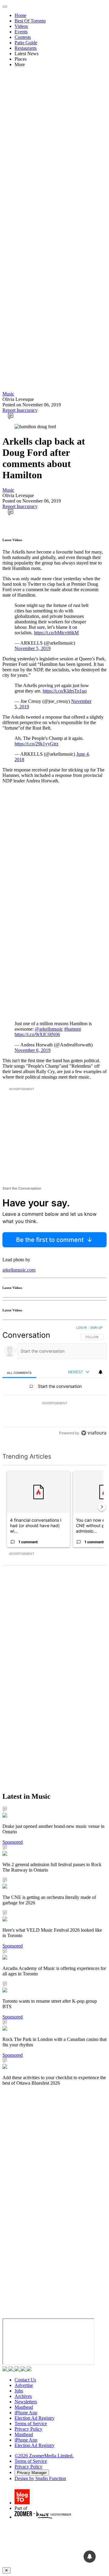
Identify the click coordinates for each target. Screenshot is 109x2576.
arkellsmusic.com (19, 1270)
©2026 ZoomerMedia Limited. (44, 2456)
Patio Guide (26, 43)
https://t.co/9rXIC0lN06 (37, 1034)
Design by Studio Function (40, 2478)
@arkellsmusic (49, 1029)
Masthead (24, 2407)
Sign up (96, 1327)
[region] (54, 1382)
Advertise (24, 2385)
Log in (82, 1327)
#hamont (73, 1029)
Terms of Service (31, 2423)
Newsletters (26, 2402)
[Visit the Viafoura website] (94, 1433)
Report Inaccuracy (20, 410)
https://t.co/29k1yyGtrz (36, 744)
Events (21, 32)
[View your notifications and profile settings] (101, 1372)
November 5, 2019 (33, 648)
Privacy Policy (28, 2429)
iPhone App (26, 2413)
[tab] (19, 1373)
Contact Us (25, 2380)
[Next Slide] (102, 1507)
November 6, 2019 (33, 1050)
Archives (23, 2396)
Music (8, 394)
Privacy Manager (32, 2473)
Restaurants (26, 48)
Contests (23, 37)
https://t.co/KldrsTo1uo (65, 691)
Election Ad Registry (35, 2418)
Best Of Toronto (30, 21)
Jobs (19, 2391)
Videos (21, 26)
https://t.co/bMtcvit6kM (56, 633)
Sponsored (13, 1842)
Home (20, 15)
